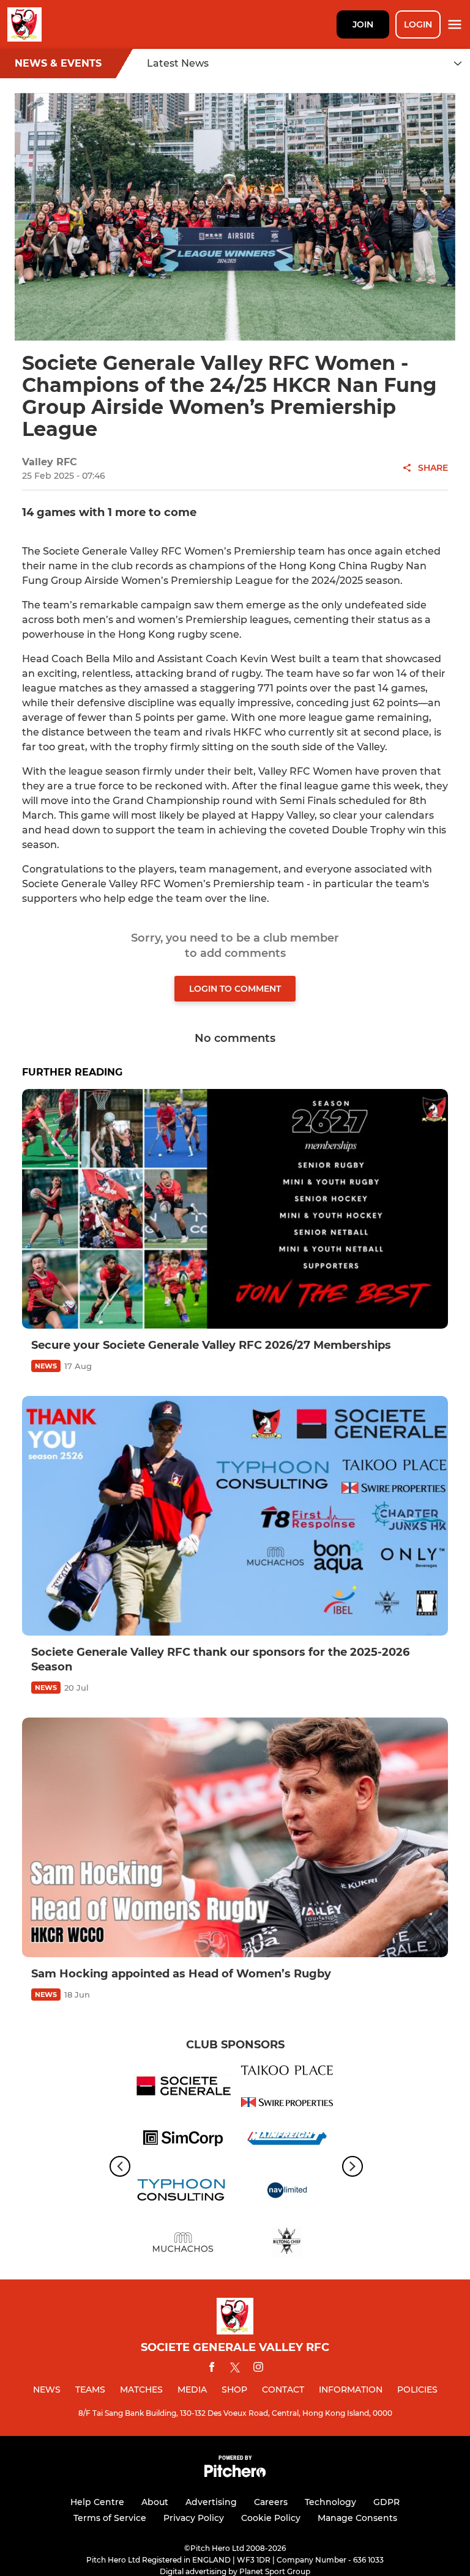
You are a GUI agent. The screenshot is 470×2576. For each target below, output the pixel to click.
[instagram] (258, 2369)
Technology (330, 2502)
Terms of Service (110, 2518)
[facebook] (212, 2369)
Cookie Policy (271, 2518)
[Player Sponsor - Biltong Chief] (287, 2244)
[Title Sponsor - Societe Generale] (183, 2088)
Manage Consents (357, 2518)
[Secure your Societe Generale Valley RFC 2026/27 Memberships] (235, 1209)
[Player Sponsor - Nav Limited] (287, 2192)
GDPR (386, 2502)
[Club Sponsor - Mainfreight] (287, 2140)
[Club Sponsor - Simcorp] (183, 2140)
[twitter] (235, 2369)
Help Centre (97, 2502)
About (155, 2502)
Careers (271, 2502)
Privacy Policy (194, 2518)
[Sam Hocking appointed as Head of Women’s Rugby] (235, 1837)
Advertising (211, 2502)
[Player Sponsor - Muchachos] (183, 2244)
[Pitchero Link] (235, 2474)
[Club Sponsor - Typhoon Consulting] (183, 2192)
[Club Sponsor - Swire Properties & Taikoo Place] (287, 2088)
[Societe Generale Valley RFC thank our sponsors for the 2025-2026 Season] (235, 1516)
